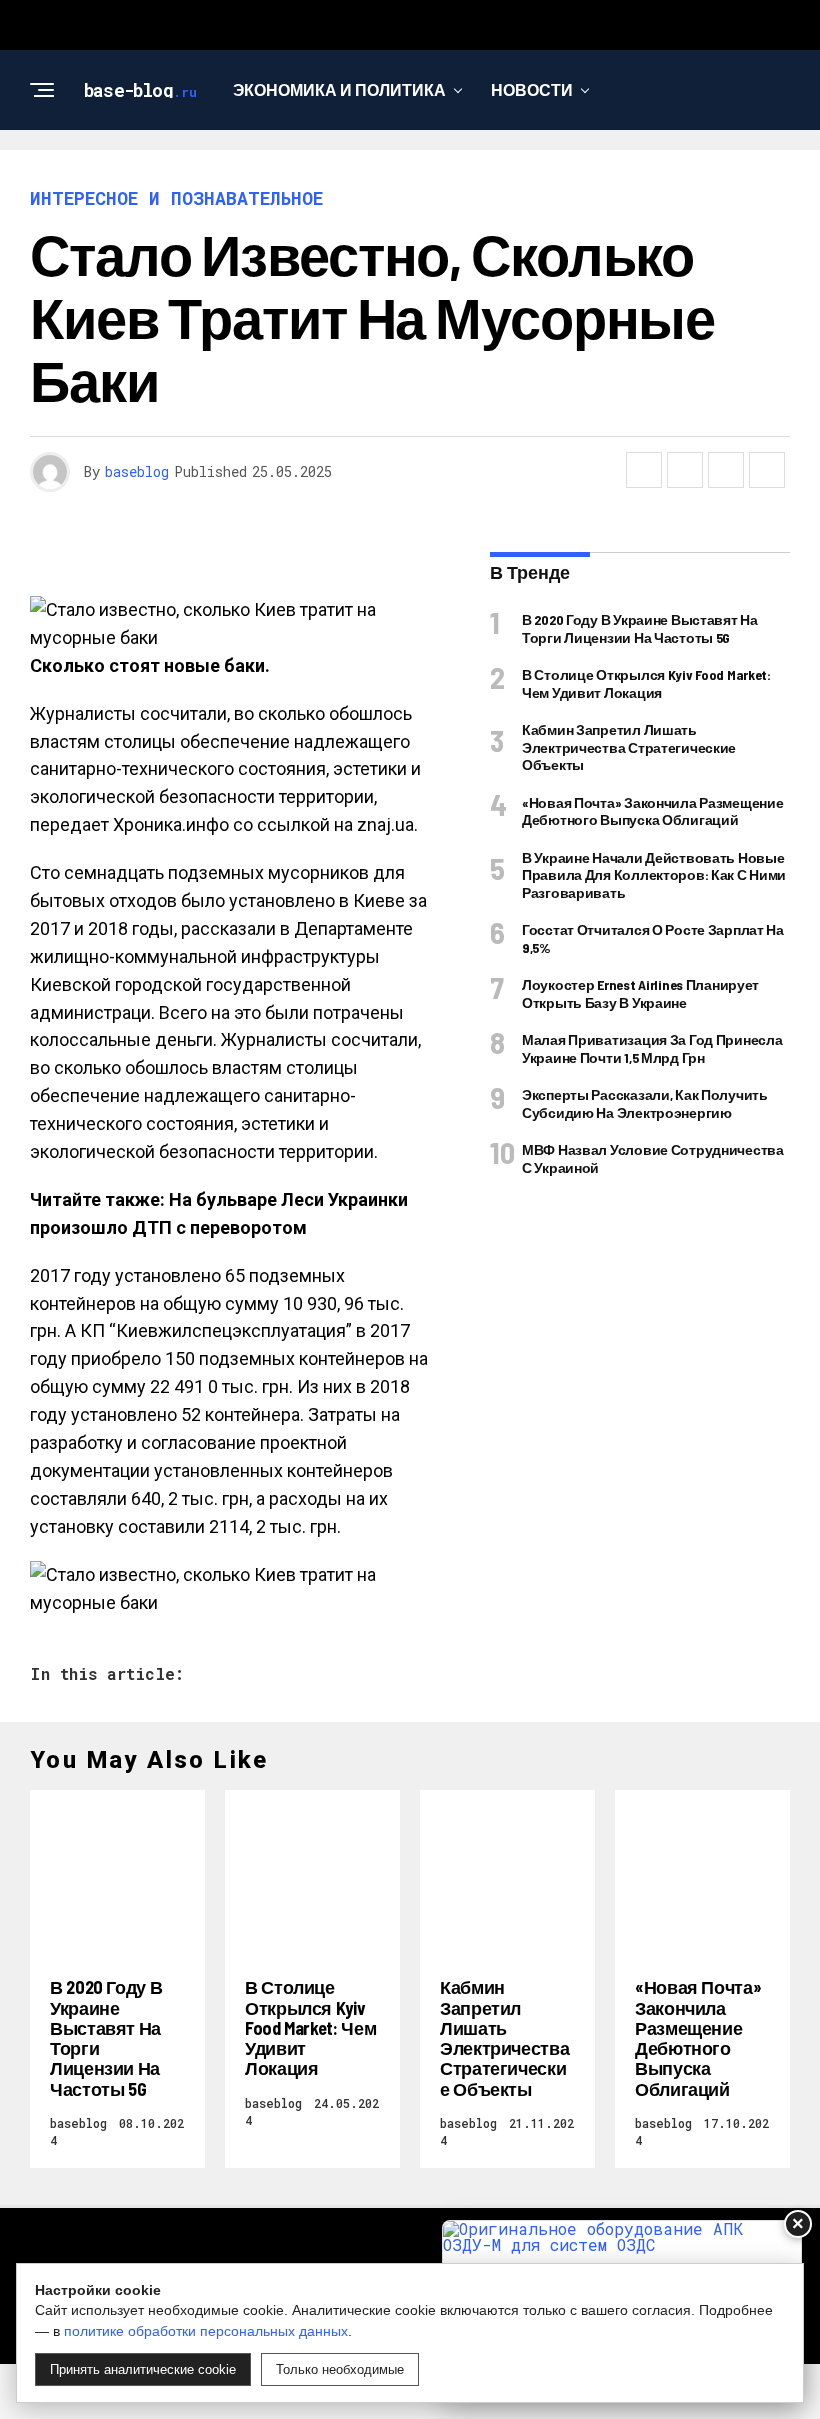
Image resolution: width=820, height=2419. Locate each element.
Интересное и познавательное (402, 171)
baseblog (137, 471)
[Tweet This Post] (685, 470)
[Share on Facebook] (644, 470)
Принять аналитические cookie (143, 2369)
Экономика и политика (339, 89)
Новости (532, 89)
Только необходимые (340, 2369)
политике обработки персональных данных (206, 2331)
